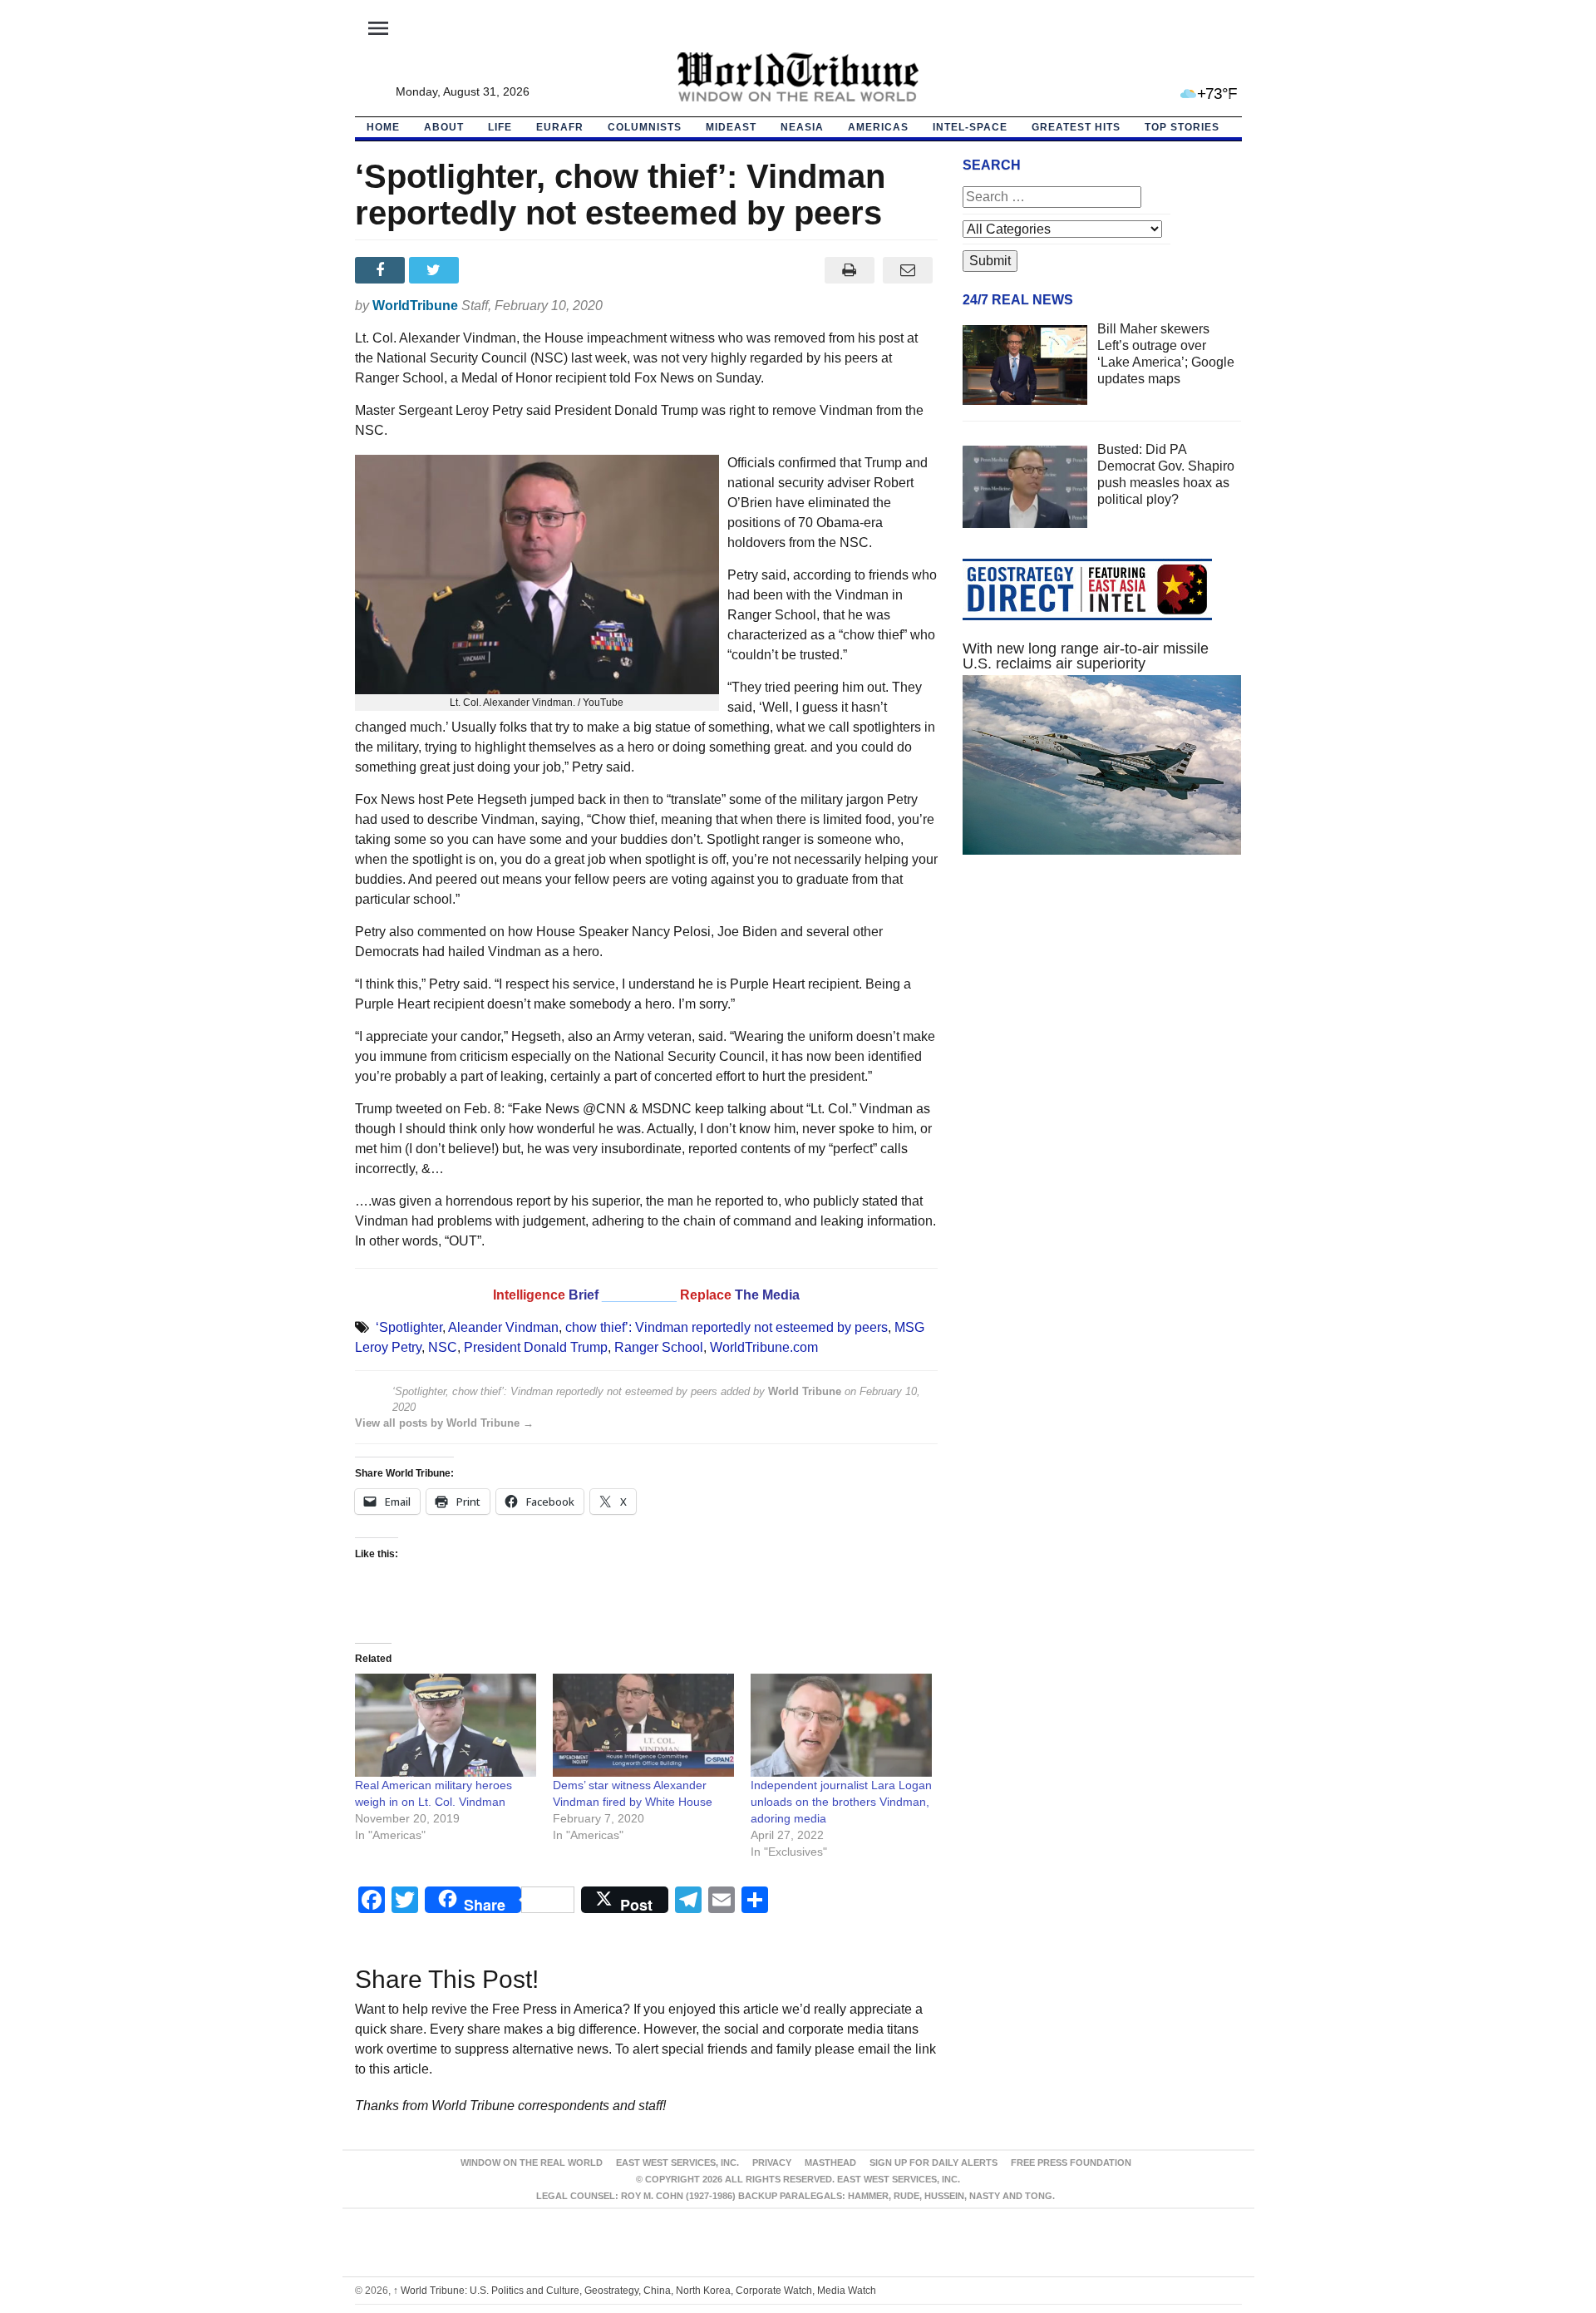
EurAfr (560, 127)
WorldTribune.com (764, 1347)
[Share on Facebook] (382, 270)
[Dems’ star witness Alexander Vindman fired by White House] (643, 1726)
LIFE (500, 127)
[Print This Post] (849, 270)
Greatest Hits (1076, 127)
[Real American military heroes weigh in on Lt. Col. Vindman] (446, 1726)
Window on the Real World (532, 2163)
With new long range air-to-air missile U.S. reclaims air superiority (1086, 656)
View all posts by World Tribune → (444, 1423)
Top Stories (1182, 127)
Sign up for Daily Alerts (933, 2163)
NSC (443, 1347)
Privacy (772, 2163)
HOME (383, 127)
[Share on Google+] (490, 270)
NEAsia (802, 127)
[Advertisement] (1102, 1025)
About (444, 127)
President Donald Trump (536, 1347)
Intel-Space (970, 127)
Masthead (830, 2163)
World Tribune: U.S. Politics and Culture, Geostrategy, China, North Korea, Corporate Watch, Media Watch (635, 2291)
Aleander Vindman (503, 1327)
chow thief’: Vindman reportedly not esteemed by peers (727, 1327)
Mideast (731, 127)
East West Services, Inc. (677, 2163)
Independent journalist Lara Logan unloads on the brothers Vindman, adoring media (841, 1802)
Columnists (645, 127)
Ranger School (659, 1347)
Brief (585, 1295)
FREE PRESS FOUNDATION (1071, 2163)
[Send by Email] (908, 270)
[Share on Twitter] (436, 270)
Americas (878, 127)
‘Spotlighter (409, 1327)
